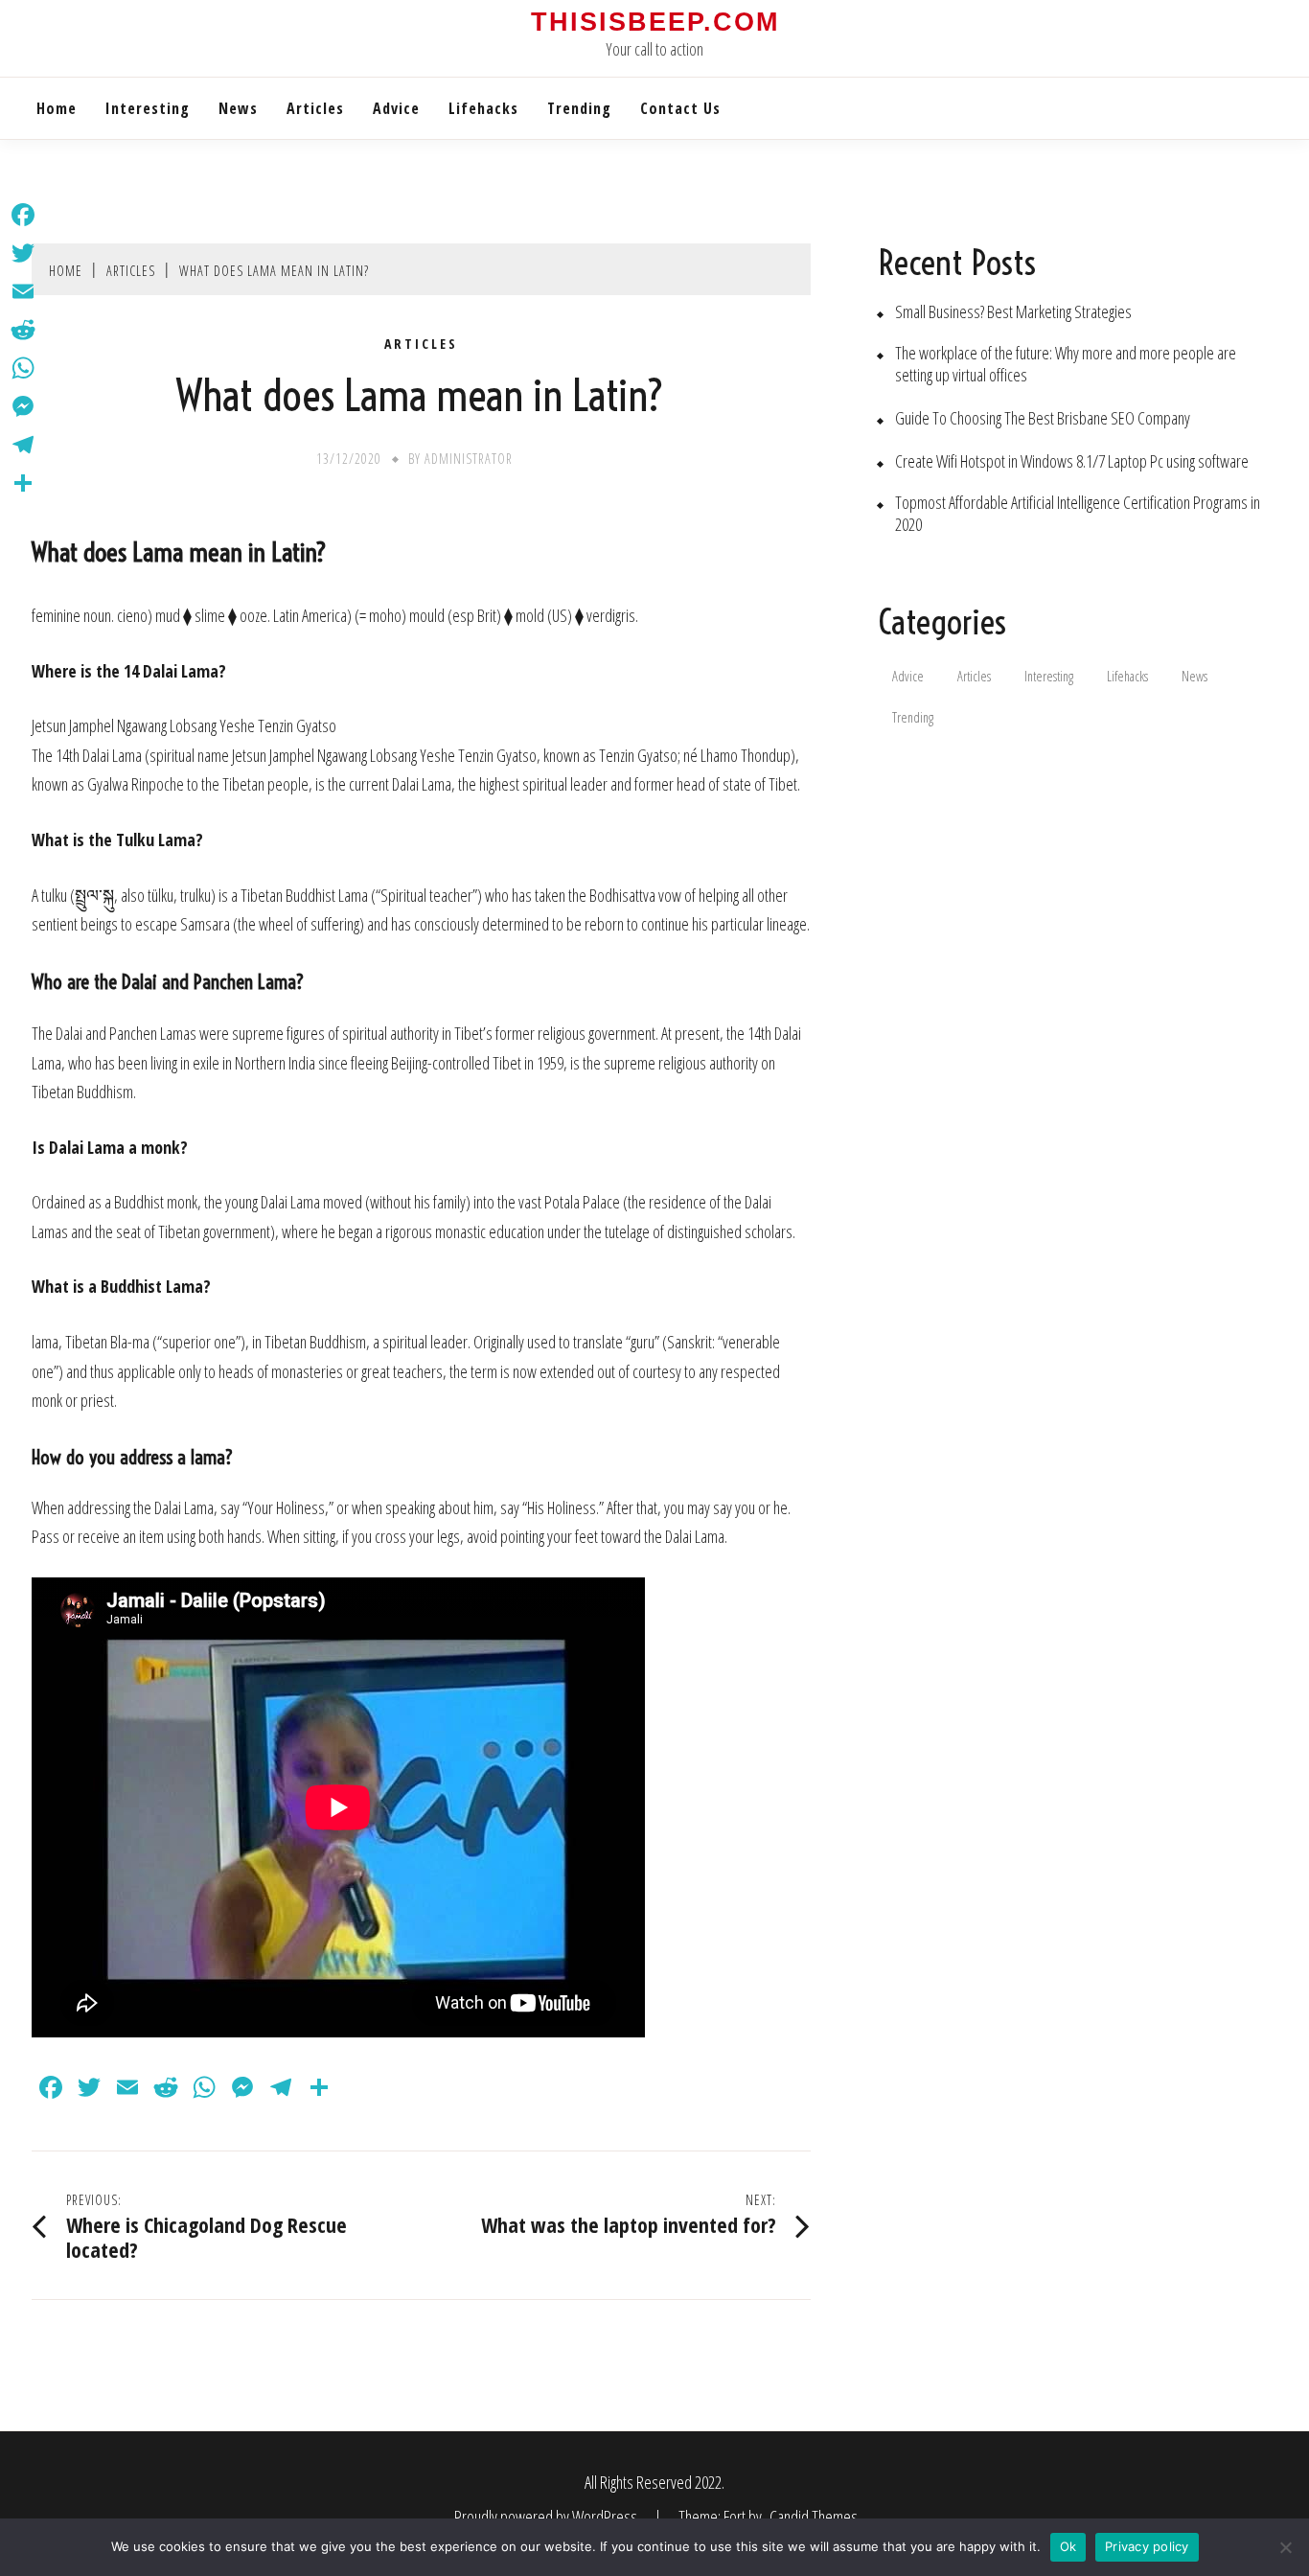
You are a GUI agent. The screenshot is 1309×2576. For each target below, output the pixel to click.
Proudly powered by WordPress (547, 2517)
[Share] (23, 483)
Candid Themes (814, 2517)
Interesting (148, 108)
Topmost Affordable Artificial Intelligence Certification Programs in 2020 (1078, 514)
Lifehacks (483, 108)
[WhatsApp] (23, 368)
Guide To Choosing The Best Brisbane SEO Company (1043, 418)
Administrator (469, 459)
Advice (396, 108)
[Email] (23, 291)
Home (57, 108)
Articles (315, 108)
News (238, 108)
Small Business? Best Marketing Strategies (1013, 312)
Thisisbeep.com (655, 22)
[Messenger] (23, 406)
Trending (579, 108)
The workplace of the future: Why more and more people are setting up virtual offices (1066, 364)
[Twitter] (23, 253)
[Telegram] (23, 445)
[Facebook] (23, 215)
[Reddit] (23, 330)
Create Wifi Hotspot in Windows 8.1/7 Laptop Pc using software (1072, 461)
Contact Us (680, 108)
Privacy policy (1147, 2546)
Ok (1068, 2546)
